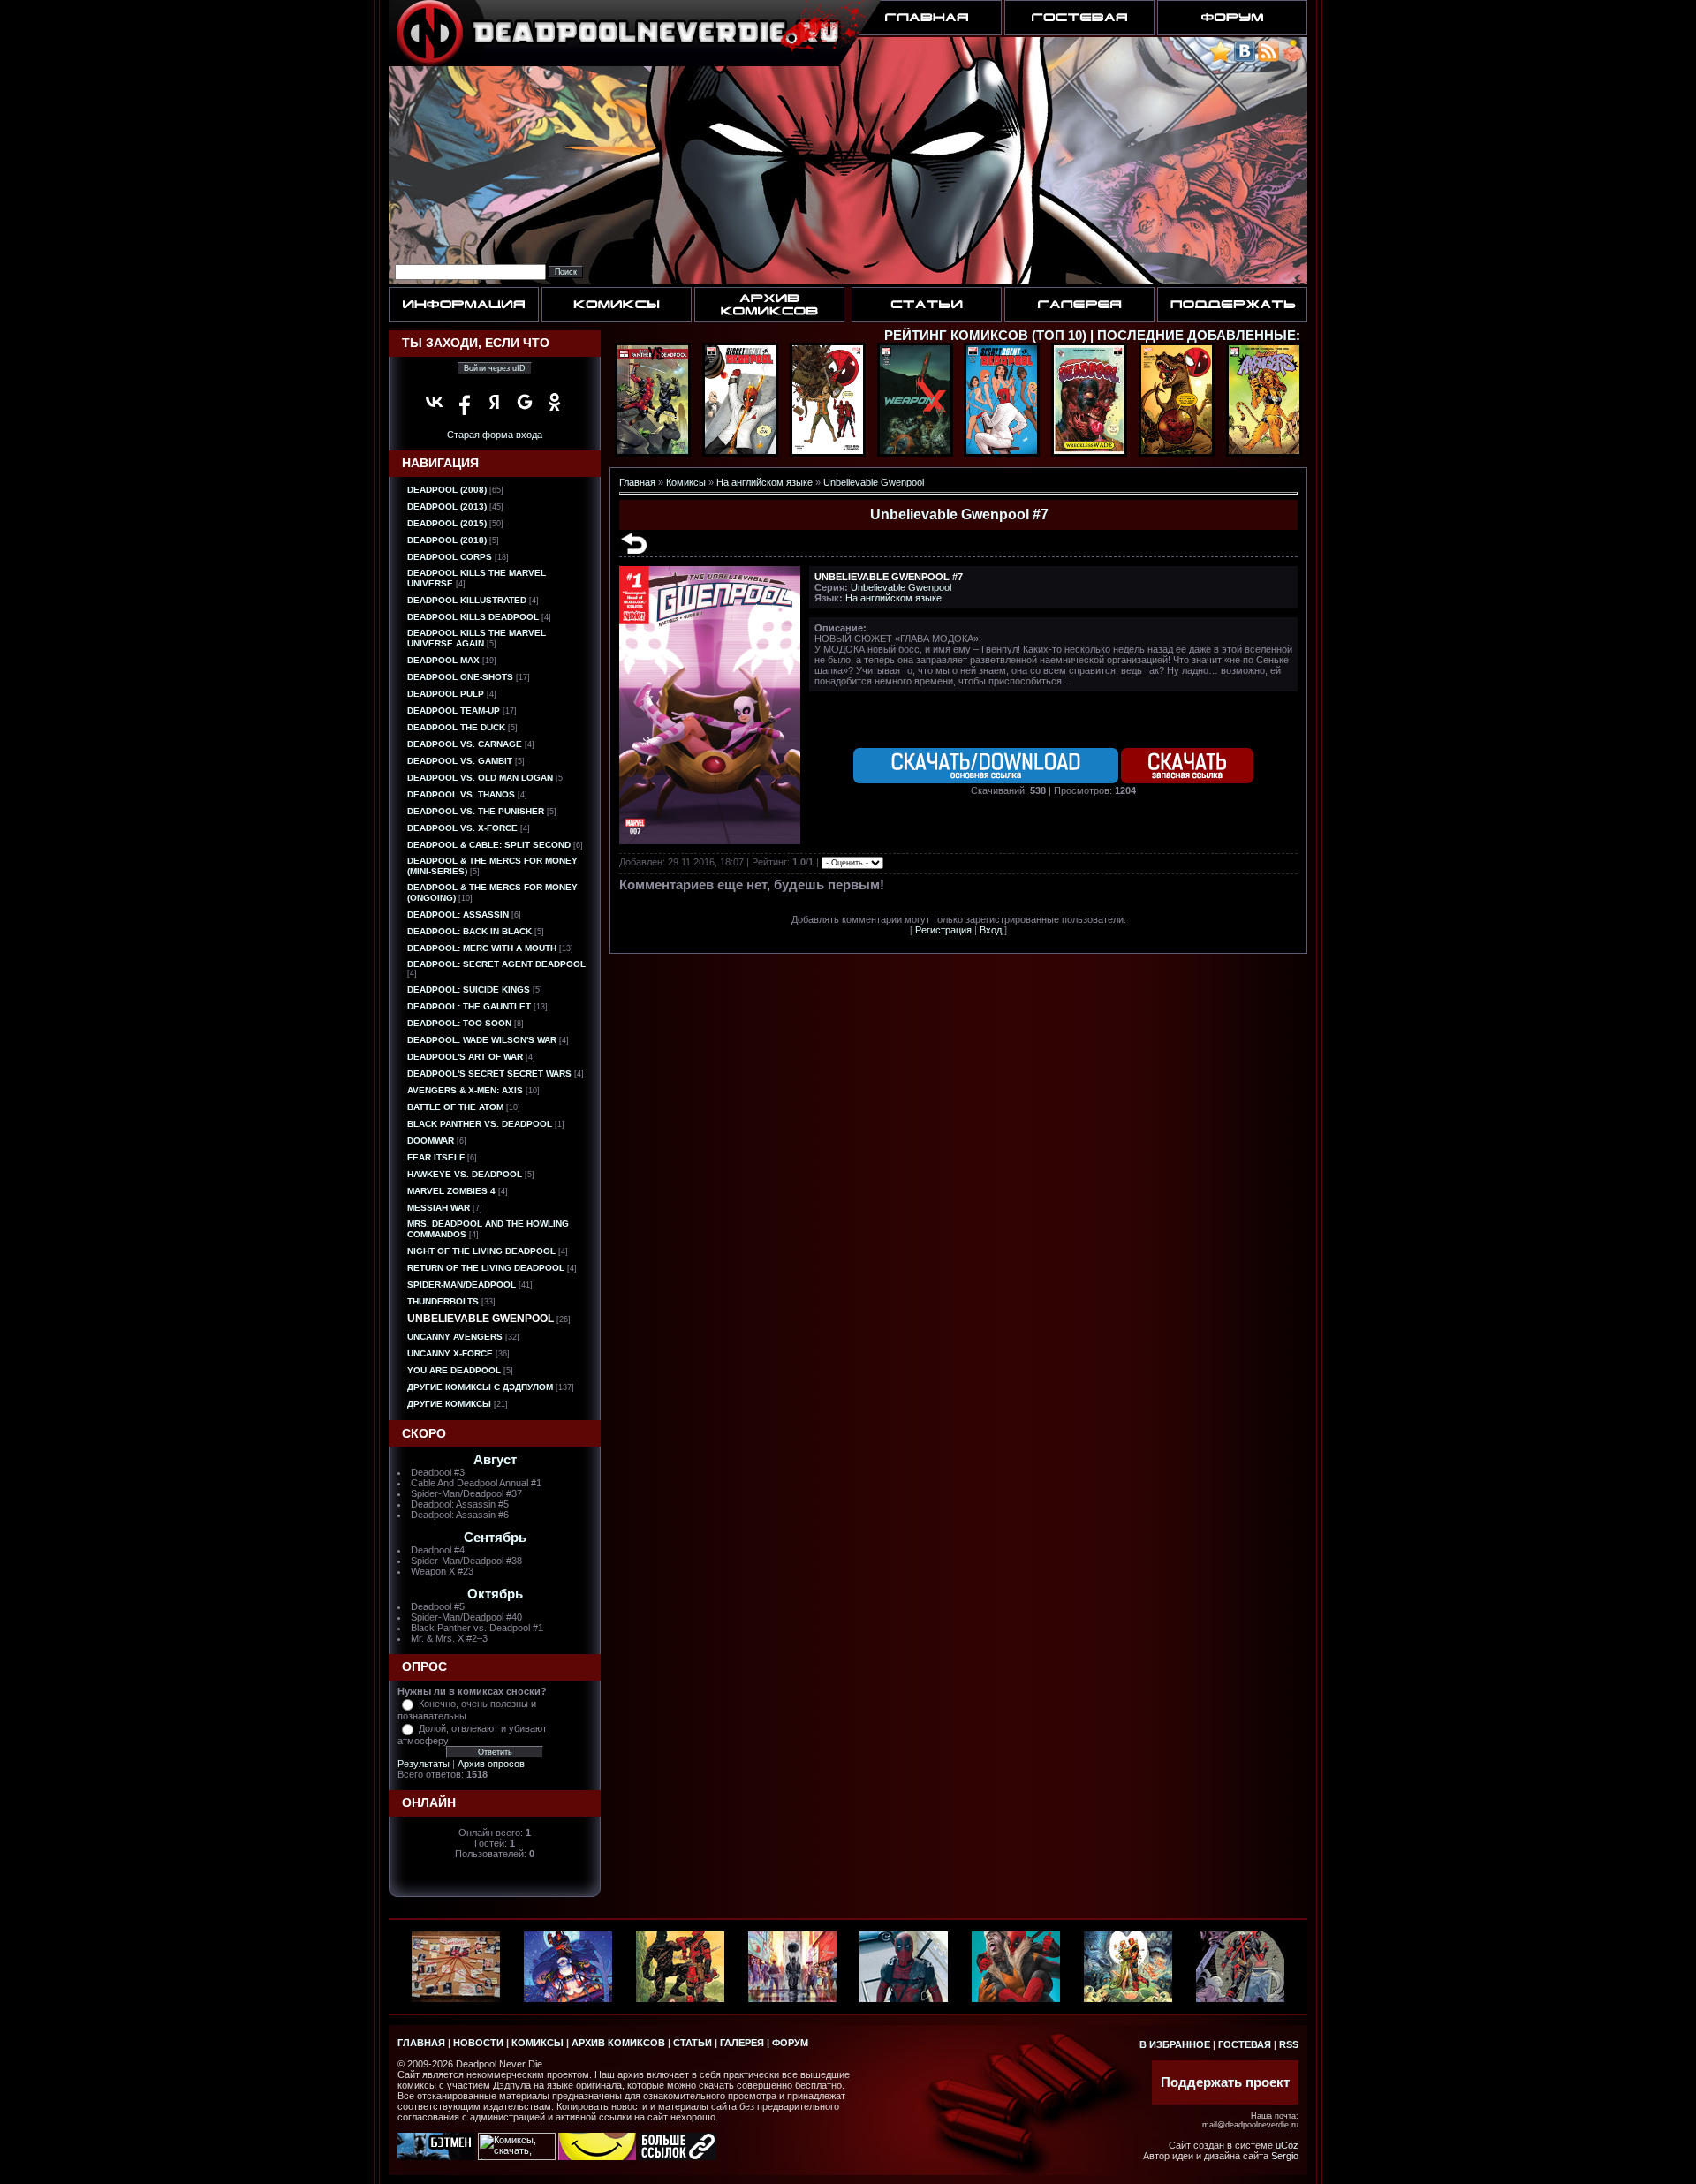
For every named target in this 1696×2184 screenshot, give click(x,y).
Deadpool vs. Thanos (461, 794)
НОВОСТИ (478, 2043)
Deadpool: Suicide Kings (469, 990)
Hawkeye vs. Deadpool (465, 1174)
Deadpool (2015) (447, 523)
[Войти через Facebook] (465, 402)
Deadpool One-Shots (460, 677)
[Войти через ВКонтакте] (435, 402)
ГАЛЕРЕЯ (742, 2043)
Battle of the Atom (455, 1107)
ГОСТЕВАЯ (1245, 2044)
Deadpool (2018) (447, 540)
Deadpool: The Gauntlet (469, 1006)
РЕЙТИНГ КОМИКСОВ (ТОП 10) (985, 336)
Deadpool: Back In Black (469, 931)
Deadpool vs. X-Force (462, 828)
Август (495, 1460)
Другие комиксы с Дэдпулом (480, 1387)
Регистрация (943, 930)
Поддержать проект (1225, 2082)
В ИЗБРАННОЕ (1175, 2044)
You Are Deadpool (454, 1370)
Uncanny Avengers (455, 1337)
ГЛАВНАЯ (421, 2043)
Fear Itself (436, 1157)
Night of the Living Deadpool (481, 1251)
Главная (637, 482)
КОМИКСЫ (538, 2043)
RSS (1289, 2044)
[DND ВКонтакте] (1245, 59)
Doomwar (431, 1141)
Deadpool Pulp (446, 694)
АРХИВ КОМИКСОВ (618, 2043)
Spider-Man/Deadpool (462, 1285)
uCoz (1287, 2145)
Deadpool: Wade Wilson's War (482, 1040)
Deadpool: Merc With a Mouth (482, 948)
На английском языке (765, 482)
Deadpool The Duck (456, 727)
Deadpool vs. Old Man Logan (480, 778)
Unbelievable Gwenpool (481, 1319)
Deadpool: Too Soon (459, 1023)
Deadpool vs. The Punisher (476, 811)
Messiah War (439, 1208)
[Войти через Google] (525, 402)
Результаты (424, 1764)
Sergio (1285, 2156)
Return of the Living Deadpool (486, 1268)
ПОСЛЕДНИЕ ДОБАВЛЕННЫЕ (1196, 336)
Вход (991, 930)
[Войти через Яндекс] (495, 402)
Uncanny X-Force (450, 1353)
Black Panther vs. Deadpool (480, 1124)
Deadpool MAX (443, 660)
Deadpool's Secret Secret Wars (489, 1073)
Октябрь (495, 1594)
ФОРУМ (790, 2043)
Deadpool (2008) (447, 490)
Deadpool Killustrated (467, 600)
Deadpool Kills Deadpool (473, 617)
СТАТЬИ (693, 2043)
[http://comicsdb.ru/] (597, 2157)
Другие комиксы (449, 1404)
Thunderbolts (443, 1301)
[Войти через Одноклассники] (555, 402)
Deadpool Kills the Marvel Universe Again (477, 638)
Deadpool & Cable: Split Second (489, 845)
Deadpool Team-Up (454, 710)
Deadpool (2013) (447, 506)
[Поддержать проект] (1292, 59)
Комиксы (686, 482)
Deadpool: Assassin (458, 914)
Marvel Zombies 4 (451, 1191)
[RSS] (1268, 59)
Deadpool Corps (450, 557)
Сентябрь (495, 1538)
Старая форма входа (495, 435)
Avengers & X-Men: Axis (465, 1090)
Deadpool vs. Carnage (465, 744)
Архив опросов (491, 1764)
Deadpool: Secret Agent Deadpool (496, 964)
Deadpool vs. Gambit (460, 761)
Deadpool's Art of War (465, 1057)
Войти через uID (495, 368)
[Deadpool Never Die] (1220, 59)
